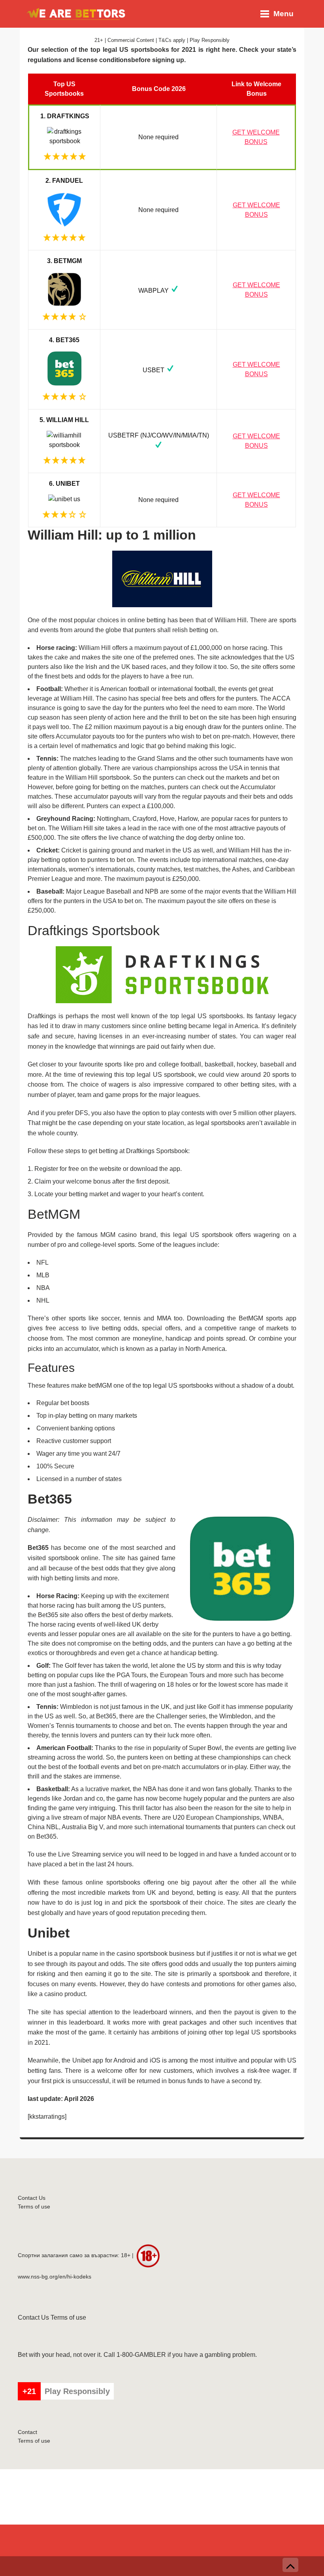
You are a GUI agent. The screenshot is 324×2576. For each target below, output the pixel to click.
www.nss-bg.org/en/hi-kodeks (55, 2277)
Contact (27, 2432)
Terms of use (34, 2207)
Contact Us (32, 2198)
